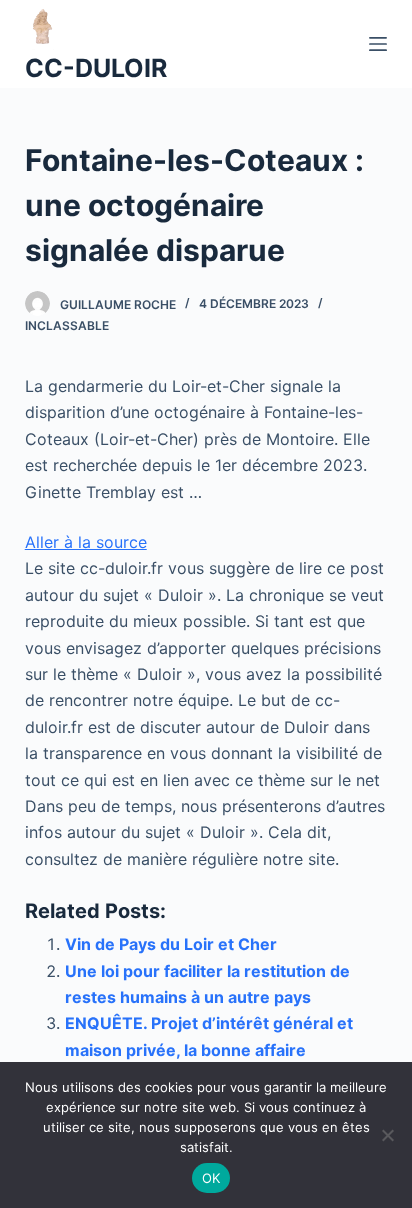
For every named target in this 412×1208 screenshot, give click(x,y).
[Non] (387, 1135)
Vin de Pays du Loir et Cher (171, 944)
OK (211, 1178)
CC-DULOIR (96, 68)
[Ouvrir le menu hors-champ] (378, 44)
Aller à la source (86, 542)
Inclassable (67, 325)
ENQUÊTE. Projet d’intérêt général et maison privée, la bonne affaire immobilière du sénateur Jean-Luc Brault (225, 1049)
